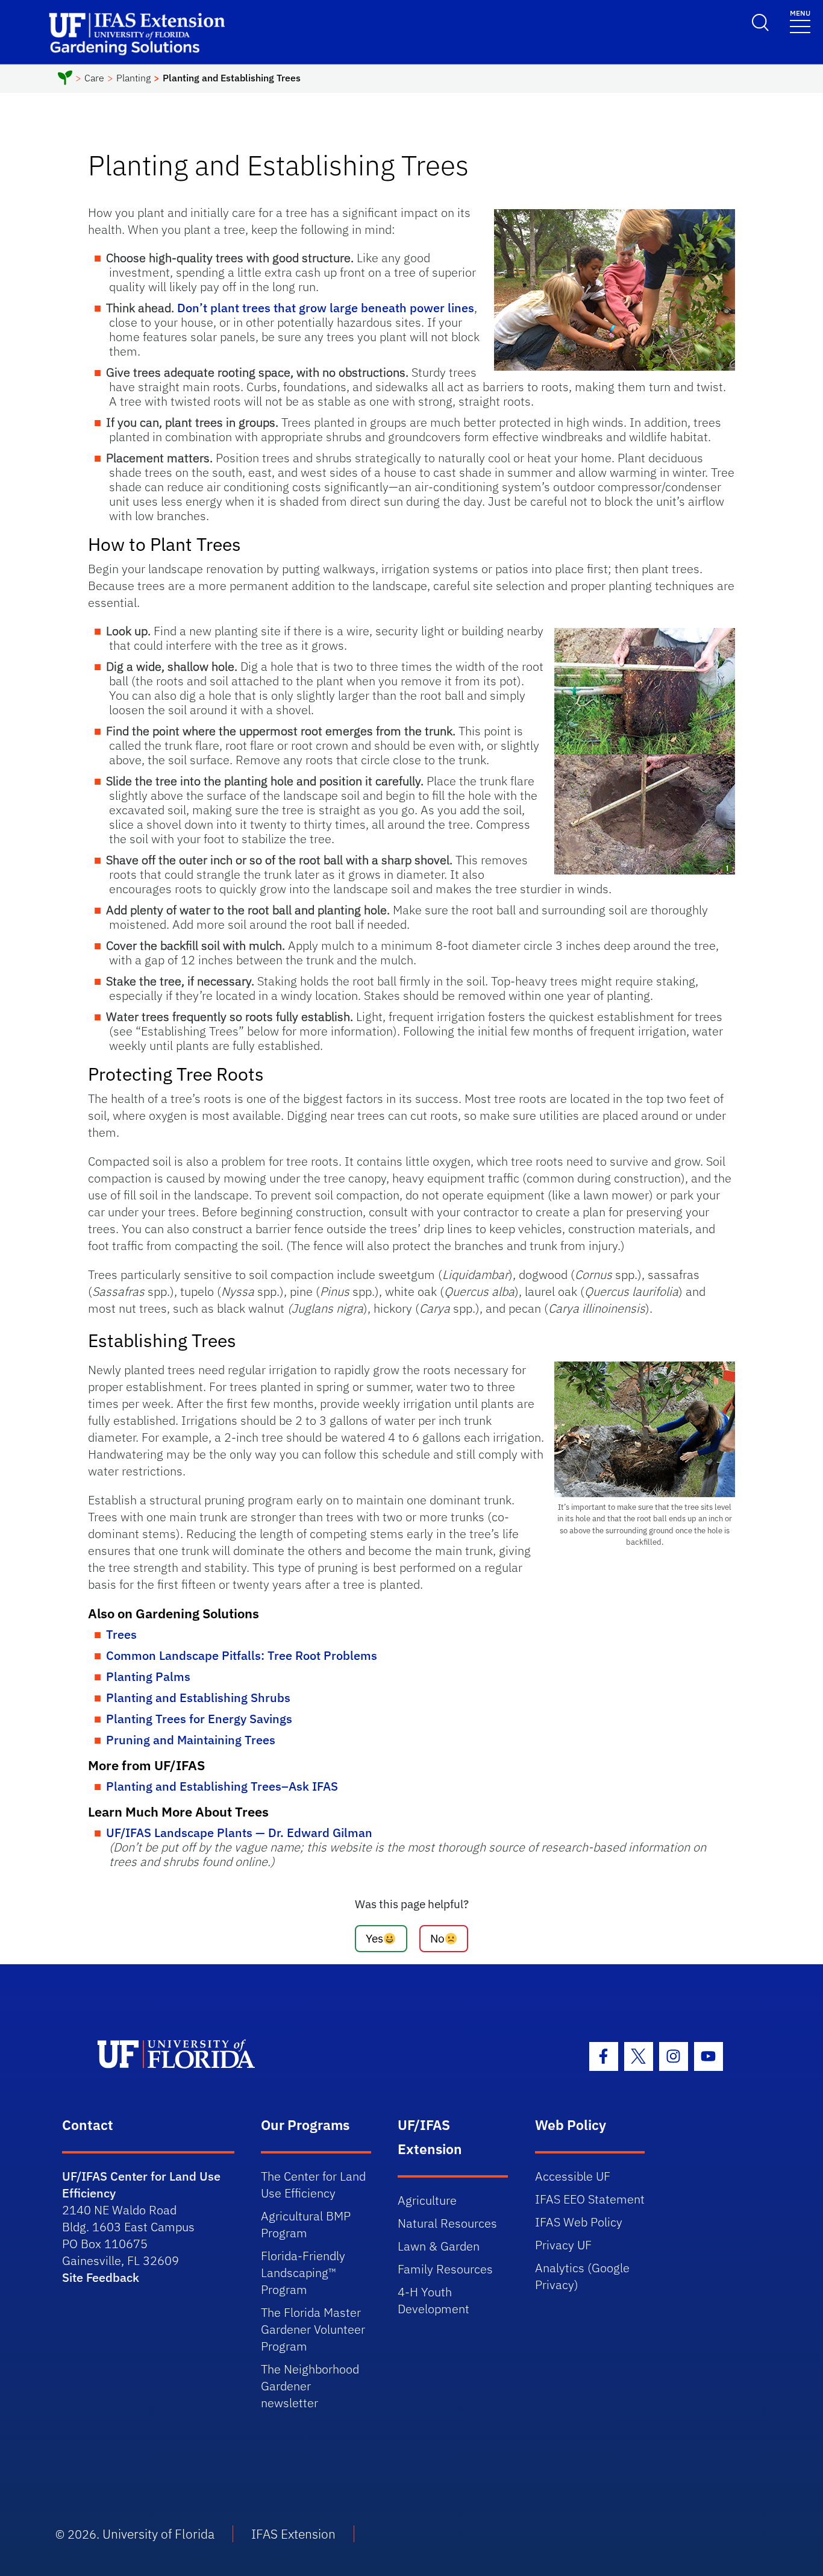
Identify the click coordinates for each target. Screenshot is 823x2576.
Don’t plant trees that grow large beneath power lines (326, 308)
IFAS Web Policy (579, 2222)
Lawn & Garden (439, 2246)
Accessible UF (573, 2176)
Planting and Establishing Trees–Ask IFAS (222, 1786)
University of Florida (158, 2534)
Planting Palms (148, 1676)
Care (94, 78)
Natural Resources (447, 2223)
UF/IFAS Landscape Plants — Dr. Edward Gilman (239, 1833)
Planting (133, 78)
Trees (121, 1634)
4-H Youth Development (433, 2300)
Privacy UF (563, 2245)
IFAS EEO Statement (590, 2199)
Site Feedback (101, 2277)
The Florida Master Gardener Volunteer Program (313, 2329)
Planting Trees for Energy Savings (199, 1719)
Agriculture (427, 2200)
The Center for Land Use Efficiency (313, 2185)
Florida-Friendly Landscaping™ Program (303, 2273)
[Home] (65, 80)
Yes (374, 1938)
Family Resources (445, 2269)
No (437, 1938)
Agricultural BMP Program (306, 2224)
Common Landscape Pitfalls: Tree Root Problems (242, 1655)
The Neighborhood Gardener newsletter (310, 2386)
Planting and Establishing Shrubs (198, 1698)
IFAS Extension (293, 2534)
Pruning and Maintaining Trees (191, 1740)
